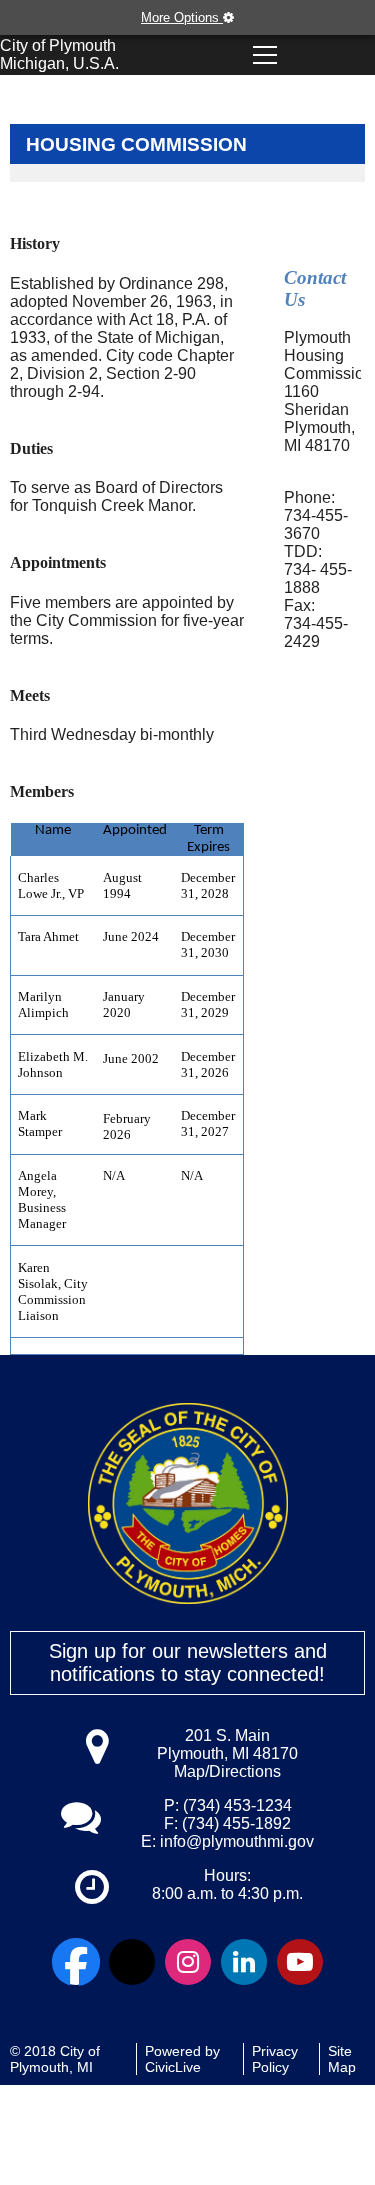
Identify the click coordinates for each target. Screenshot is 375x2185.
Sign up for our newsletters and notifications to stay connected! (188, 1662)
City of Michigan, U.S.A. (59, 54)
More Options (182, 17)
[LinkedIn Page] (244, 1962)
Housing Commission (136, 144)
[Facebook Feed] (76, 1962)
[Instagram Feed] (188, 1962)
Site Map (342, 2059)
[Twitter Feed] (132, 1962)
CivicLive (173, 2067)
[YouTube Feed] (300, 1962)
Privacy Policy (275, 2059)
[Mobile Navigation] (264, 55)
